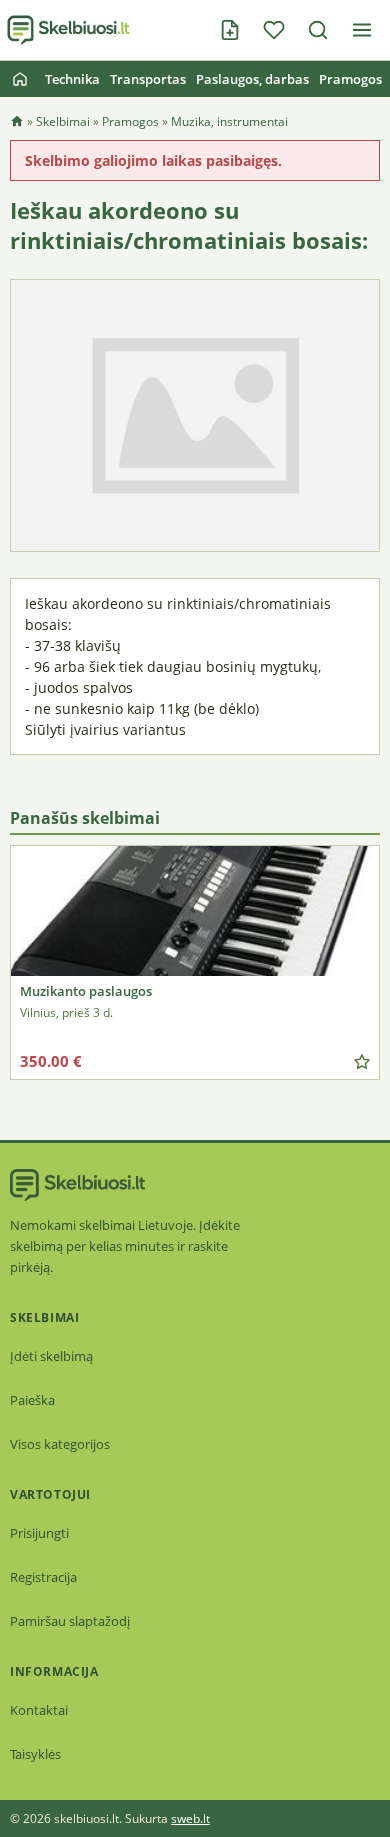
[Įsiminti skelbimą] (362, 1062)
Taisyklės (35, 1754)
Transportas (148, 79)
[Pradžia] (20, 79)
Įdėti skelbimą (51, 1356)
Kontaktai (39, 1710)
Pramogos (350, 79)
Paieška (32, 1400)
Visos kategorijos (60, 1444)
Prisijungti (39, 1533)
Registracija (43, 1577)
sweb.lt (190, 1818)
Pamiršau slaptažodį (70, 1621)
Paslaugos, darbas (252, 79)
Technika (72, 79)
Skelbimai (63, 121)
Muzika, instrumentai (229, 121)
